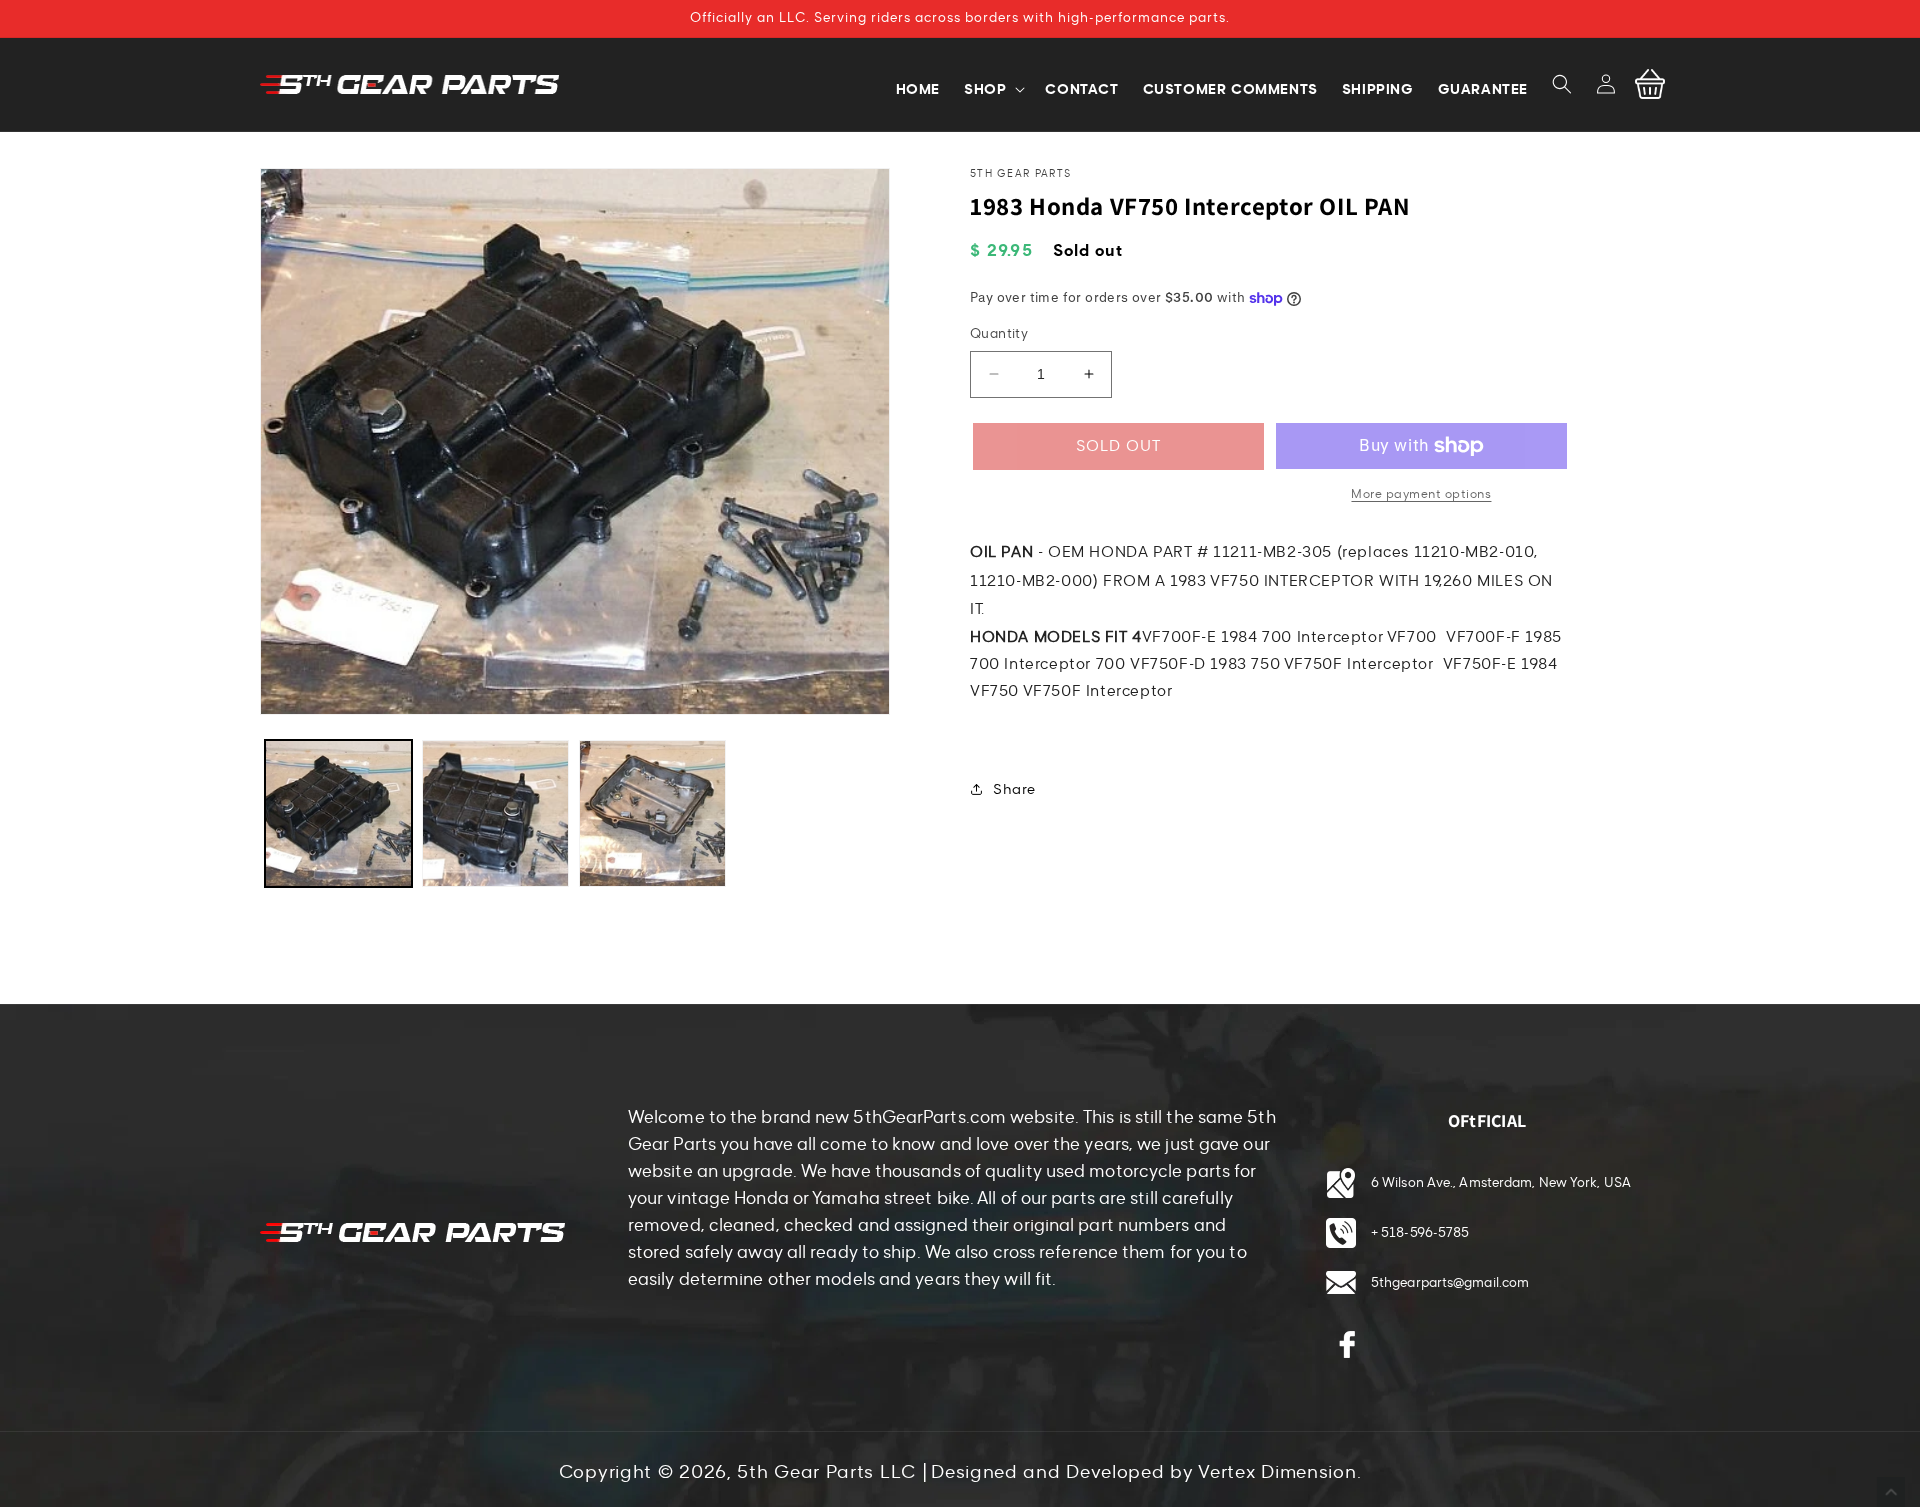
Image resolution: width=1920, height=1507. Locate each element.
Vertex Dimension (1277, 1472)
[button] (1562, 84)
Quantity (999, 334)
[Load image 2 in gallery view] (495, 813)
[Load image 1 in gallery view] (338, 813)
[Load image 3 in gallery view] (652, 813)
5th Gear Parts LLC (826, 1472)
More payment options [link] (1421, 494)
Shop (985, 89)
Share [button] (1014, 789)
